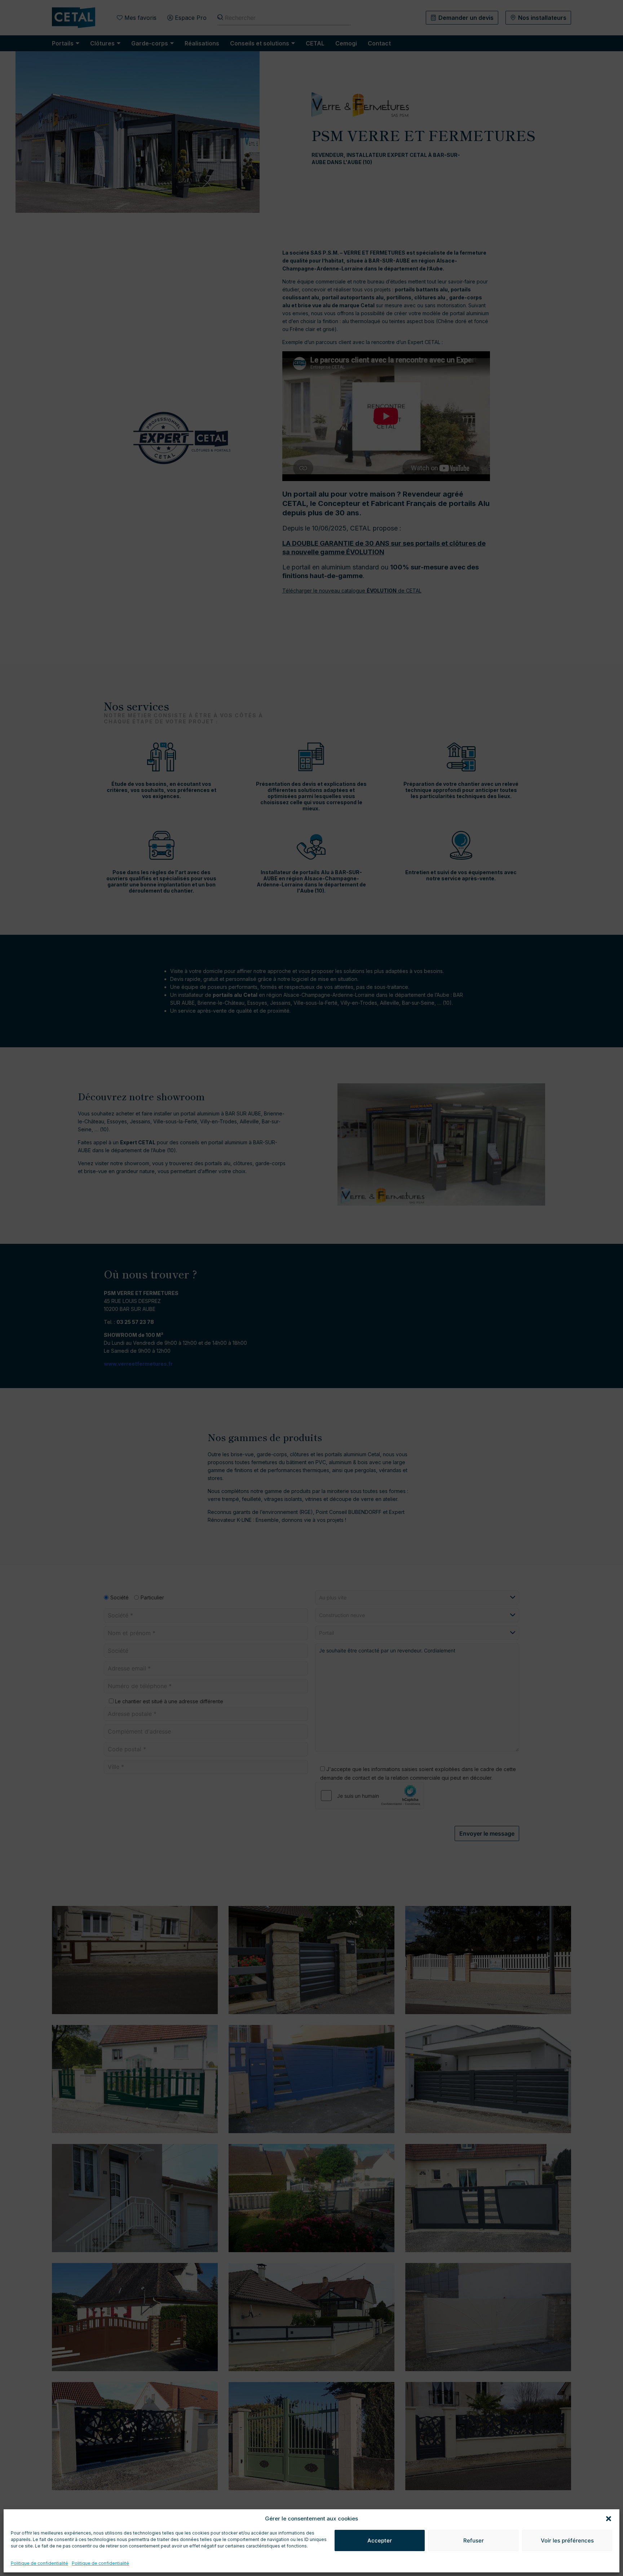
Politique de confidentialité (39, 2563)
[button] (609, 2519)
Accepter (380, 2540)
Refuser (474, 2540)
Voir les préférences (567, 2540)
